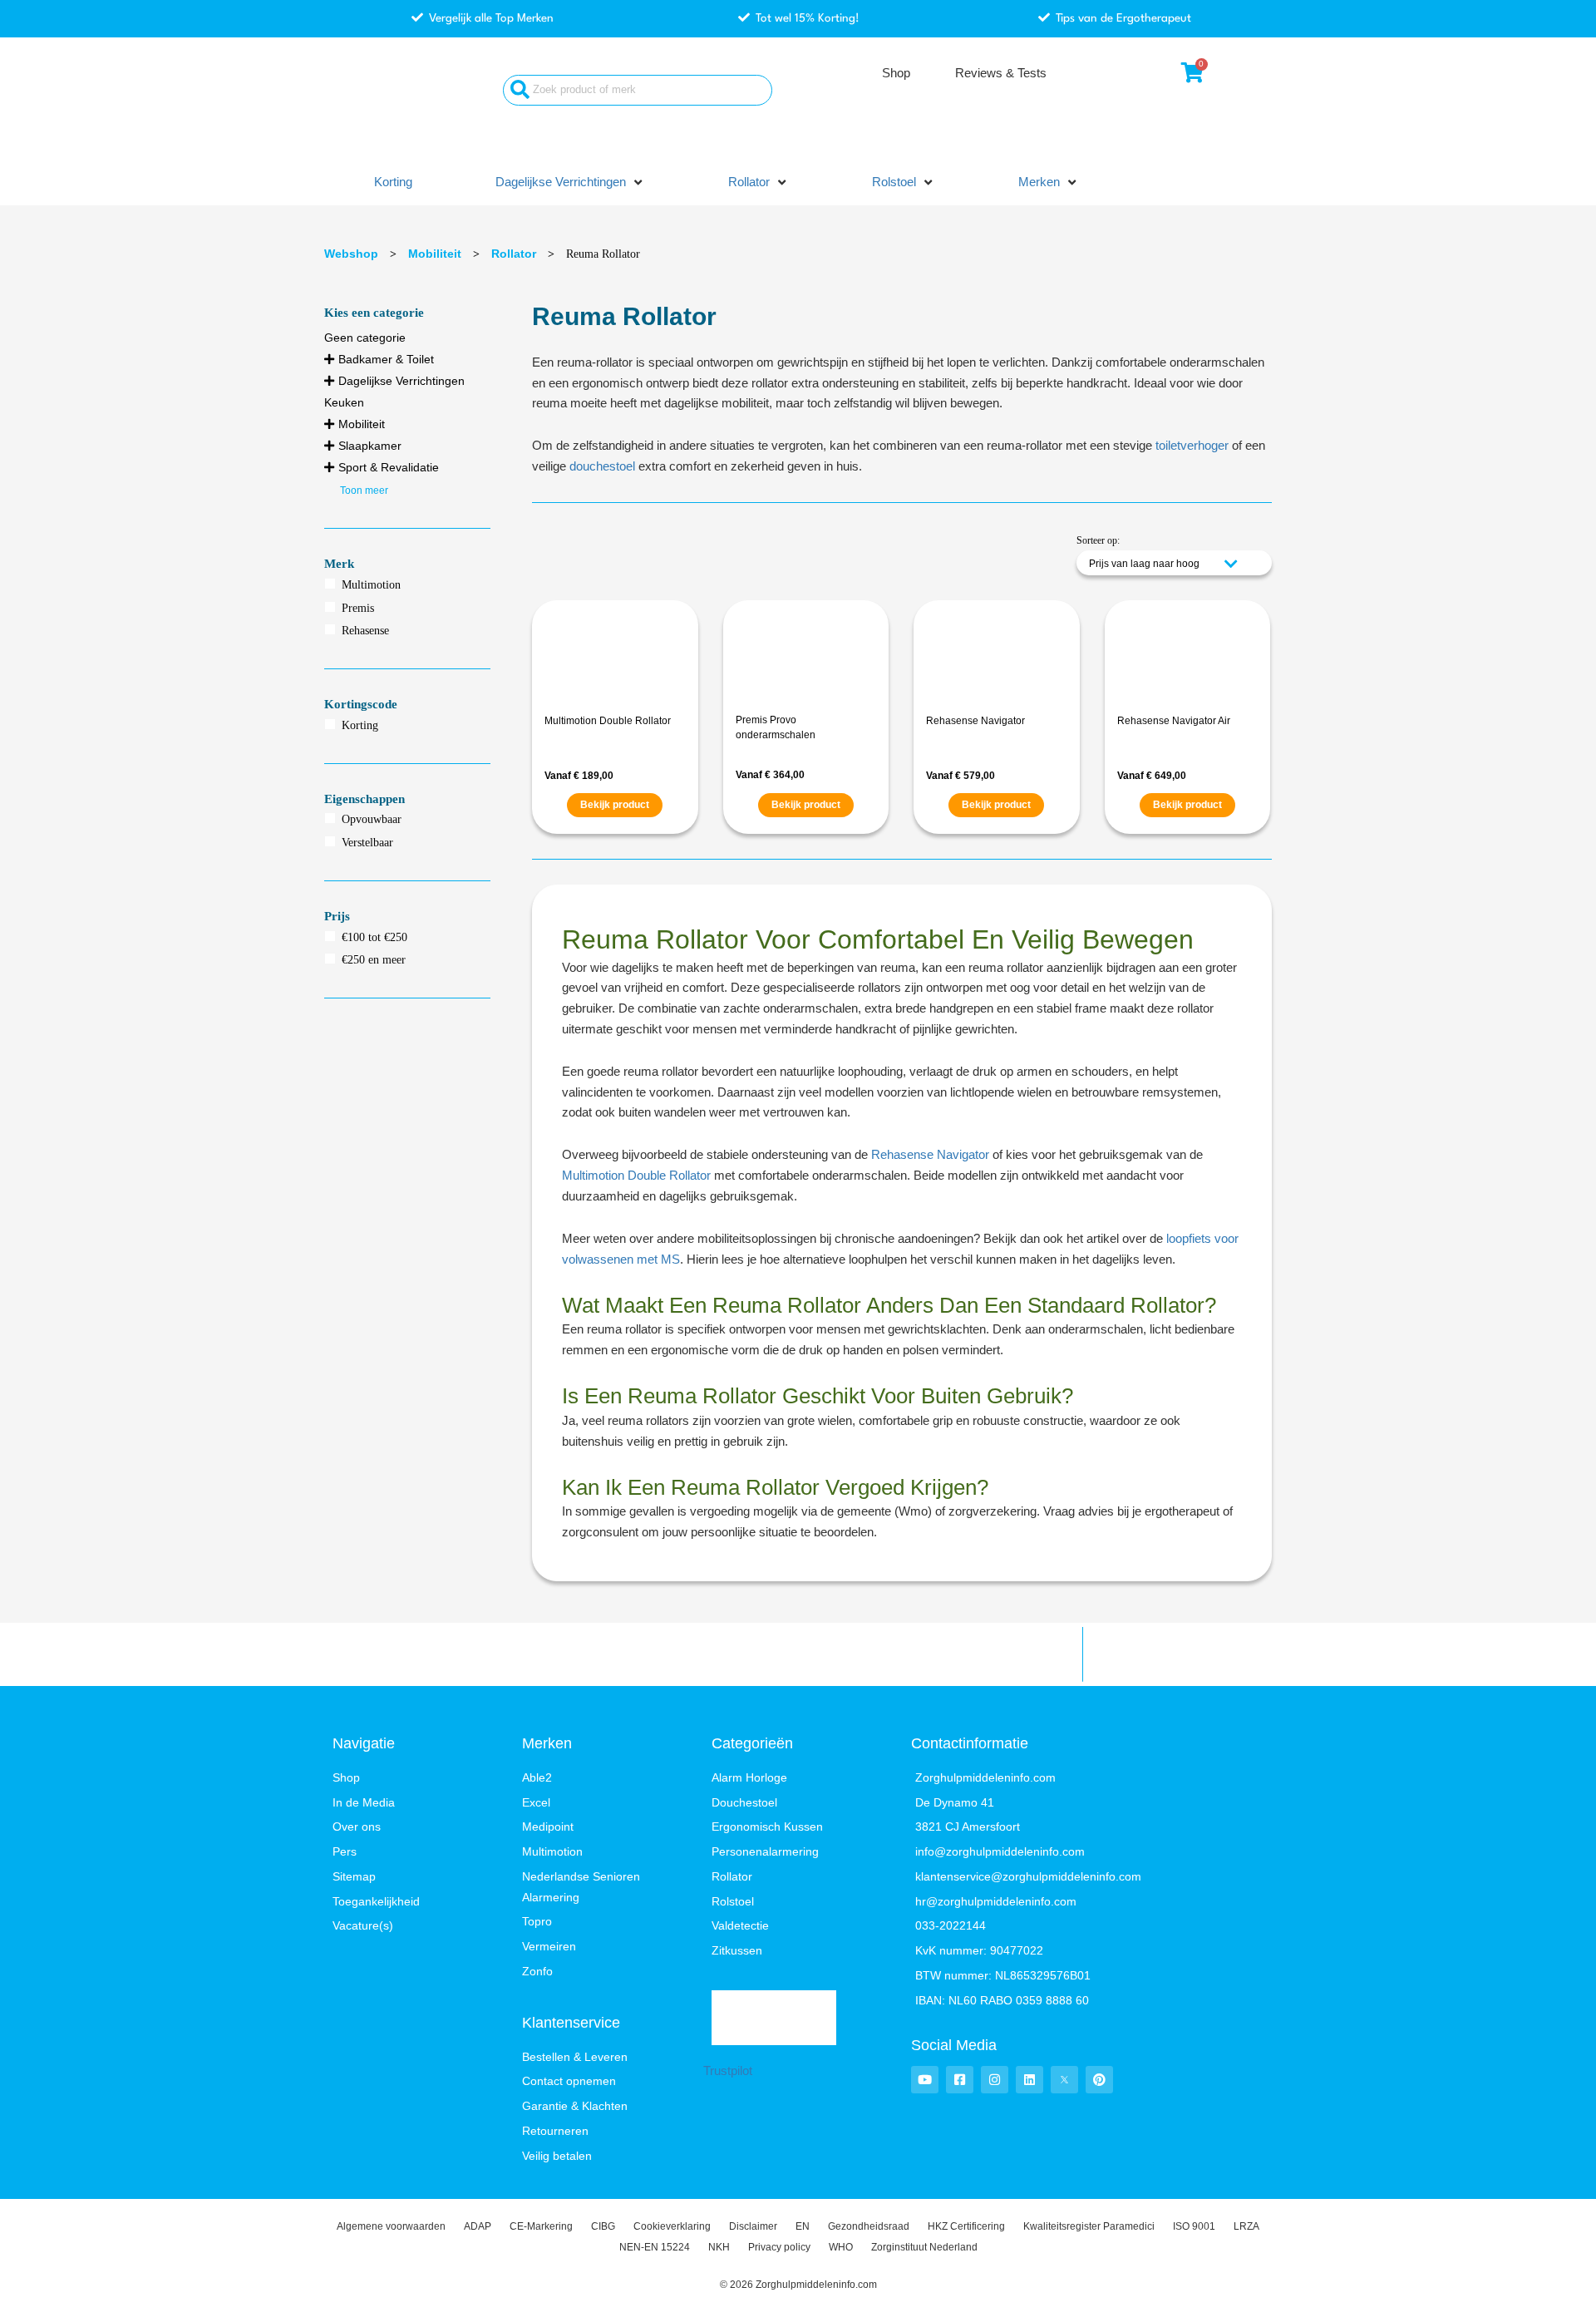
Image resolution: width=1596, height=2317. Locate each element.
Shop (896, 73)
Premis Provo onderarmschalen (776, 727)
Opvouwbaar (372, 819)
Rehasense (365, 631)
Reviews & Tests (1001, 73)
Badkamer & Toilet (386, 359)
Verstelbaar (367, 843)
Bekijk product (615, 805)
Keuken (344, 402)
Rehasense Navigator (975, 721)
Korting (360, 725)
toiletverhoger (1192, 445)
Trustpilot (728, 2071)
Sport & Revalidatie (389, 467)
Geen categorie (365, 338)
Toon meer (364, 491)
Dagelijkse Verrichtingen (401, 381)
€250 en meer (374, 960)
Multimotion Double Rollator (608, 721)
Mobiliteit (435, 254)
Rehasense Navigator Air (1174, 721)
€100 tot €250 (374, 937)
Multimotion (371, 585)
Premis (358, 608)
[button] (570, 182)
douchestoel (602, 466)
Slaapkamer (370, 446)
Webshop (351, 254)
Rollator (514, 254)
